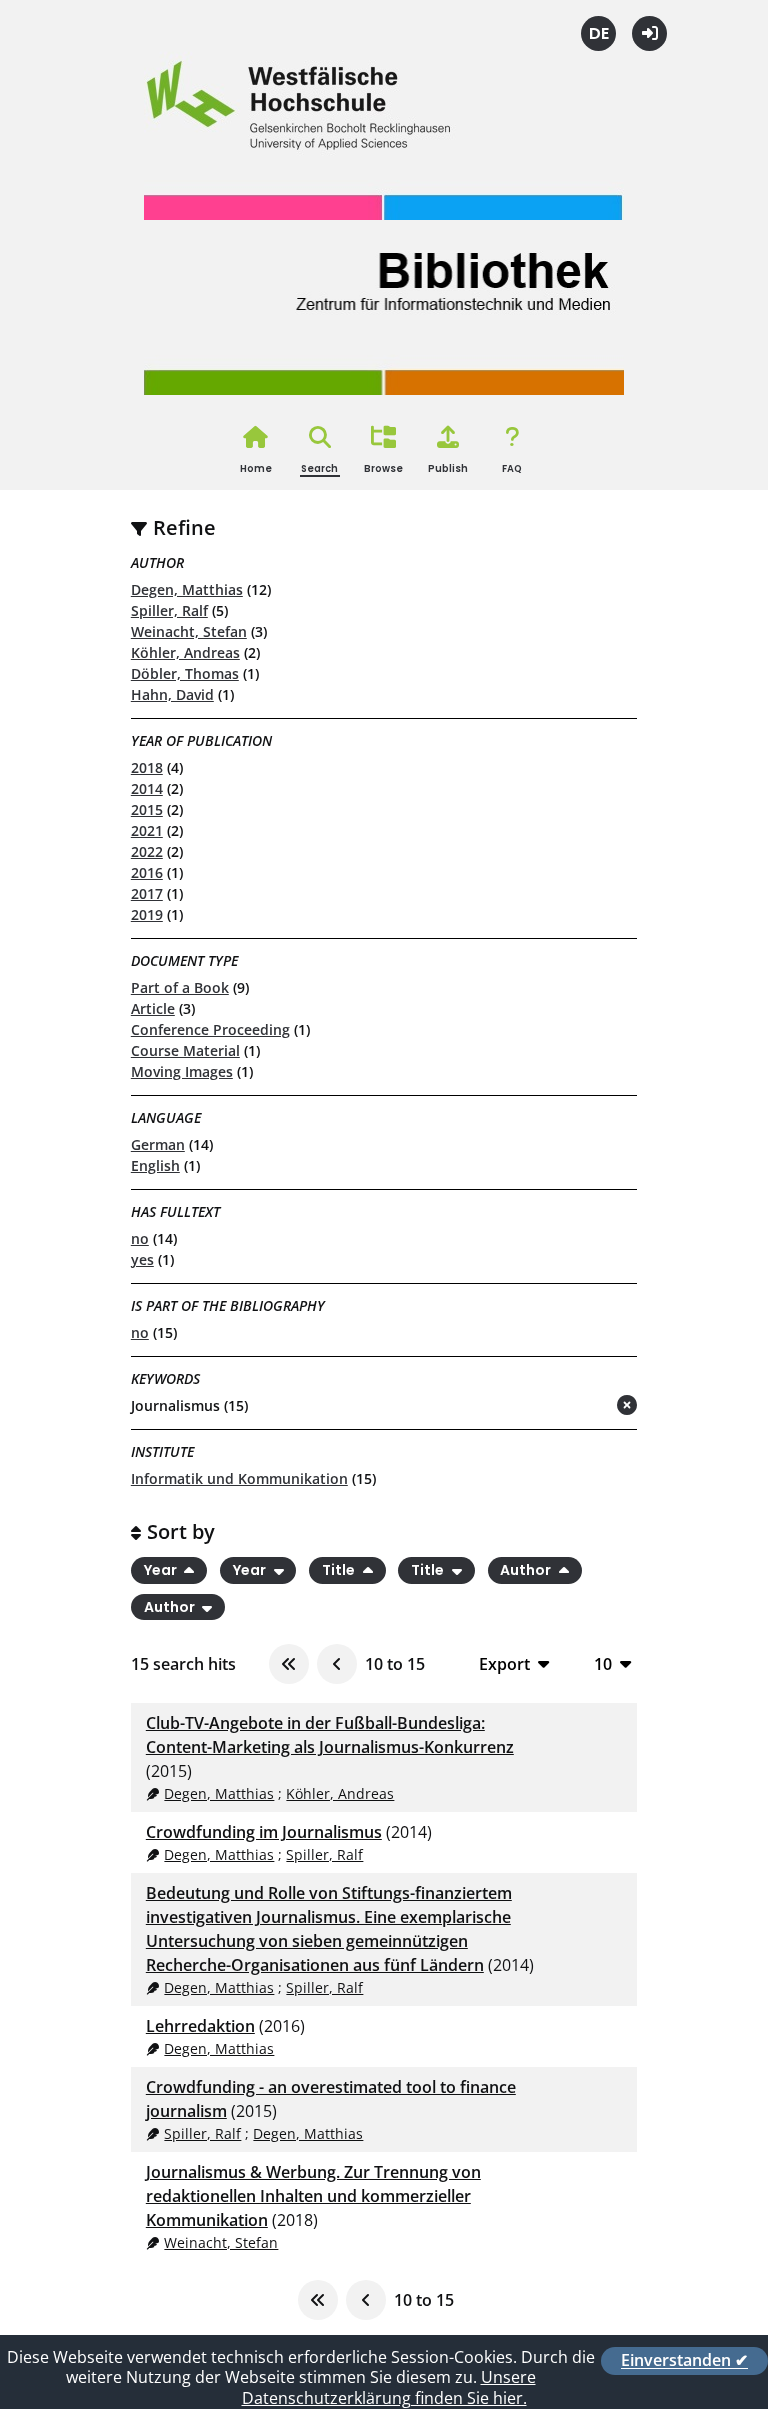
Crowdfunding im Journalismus (264, 1832)
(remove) (587, 1406)
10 (603, 1663)
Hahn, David (172, 694)
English (155, 1165)
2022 (147, 851)
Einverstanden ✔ (684, 2361)
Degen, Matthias (187, 589)
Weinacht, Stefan (189, 631)
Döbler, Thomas (185, 673)
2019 (147, 914)
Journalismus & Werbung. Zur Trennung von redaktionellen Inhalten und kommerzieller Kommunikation (313, 2196)
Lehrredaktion (200, 2026)
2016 (147, 872)
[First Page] (289, 1664)
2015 (147, 809)
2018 (147, 767)
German (158, 1144)
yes (142, 1259)
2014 (147, 788)
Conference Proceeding (210, 1029)
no (140, 1238)
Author (527, 1570)
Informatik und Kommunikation (239, 1478)
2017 (147, 893)
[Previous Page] (337, 1664)
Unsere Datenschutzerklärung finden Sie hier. (389, 2387)
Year (162, 1570)
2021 (147, 830)
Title (340, 1570)
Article (153, 1008)
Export (504, 1663)
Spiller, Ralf (169, 610)
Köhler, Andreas (185, 652)
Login (649, 33)
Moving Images (182, 1071)
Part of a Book (180, 987)
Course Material (185, 1050)
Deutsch (598, 33)
